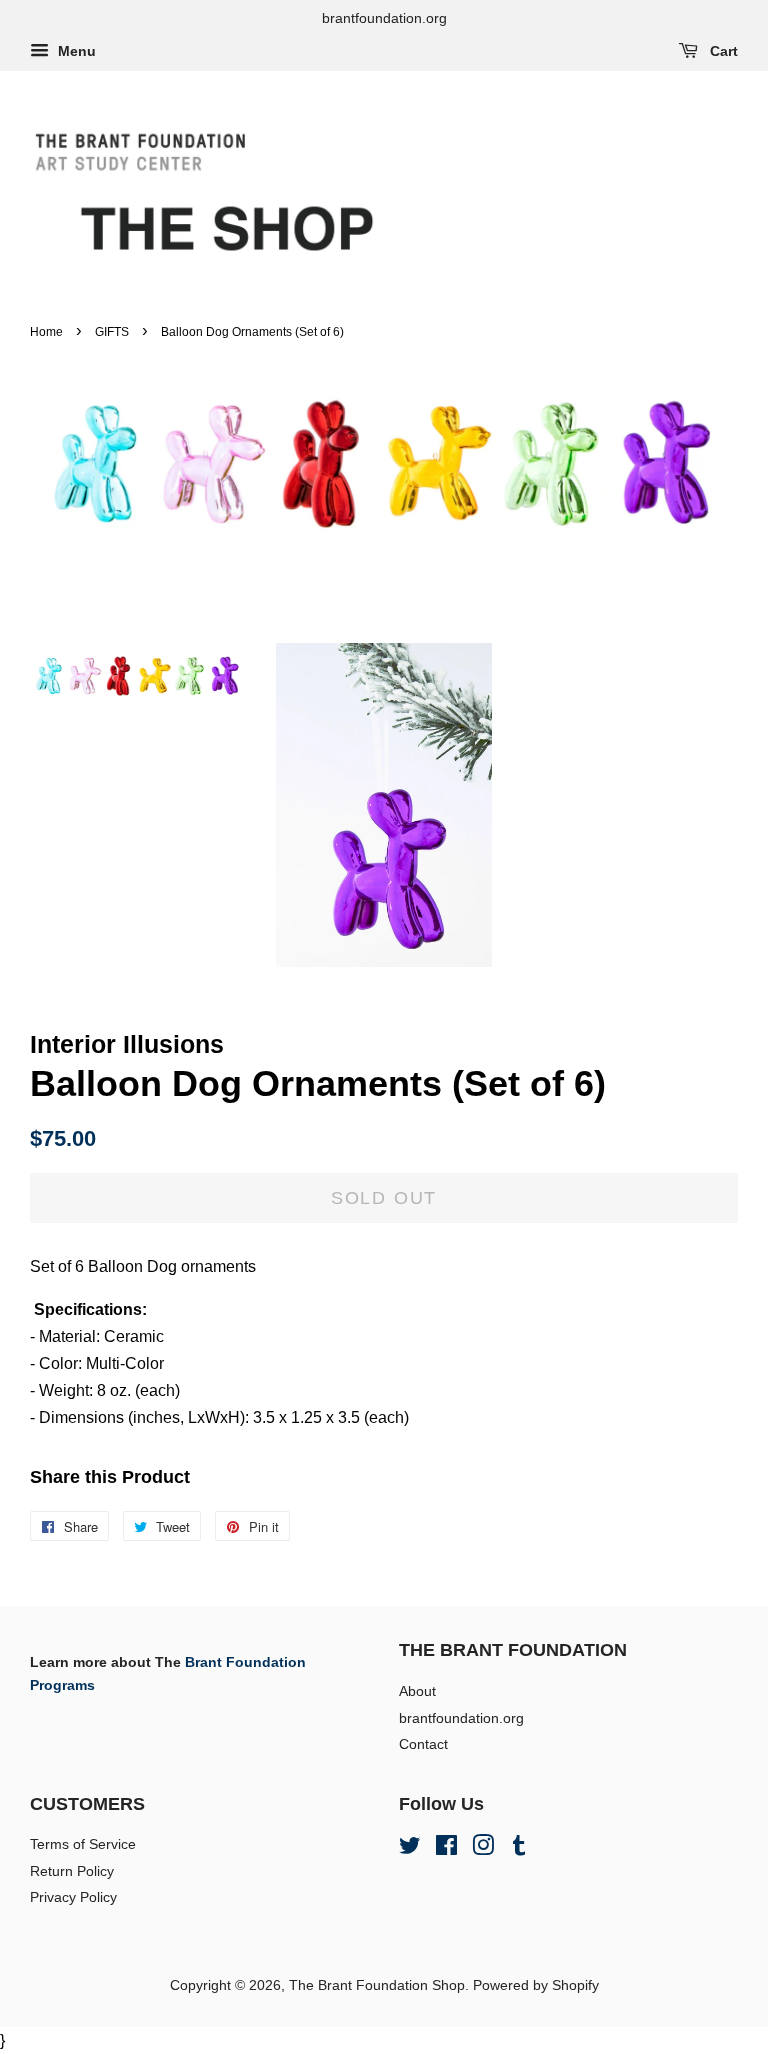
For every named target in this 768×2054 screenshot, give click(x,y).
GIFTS (112, 332)
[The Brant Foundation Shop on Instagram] (483, 1849)
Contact (423, 1744)
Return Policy (72, 1871)
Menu (75, 51)
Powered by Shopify (536, 1985)
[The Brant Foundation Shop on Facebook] (446, 1849)
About (417, 1691)
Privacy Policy (73, 1897)
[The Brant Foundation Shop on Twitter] (410, 1849)
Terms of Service (83, 1844)
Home (46, 332)
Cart (722, 51)
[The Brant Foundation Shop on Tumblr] (519, 1849)
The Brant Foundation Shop (377, 1985)
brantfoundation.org (461, 1718)
